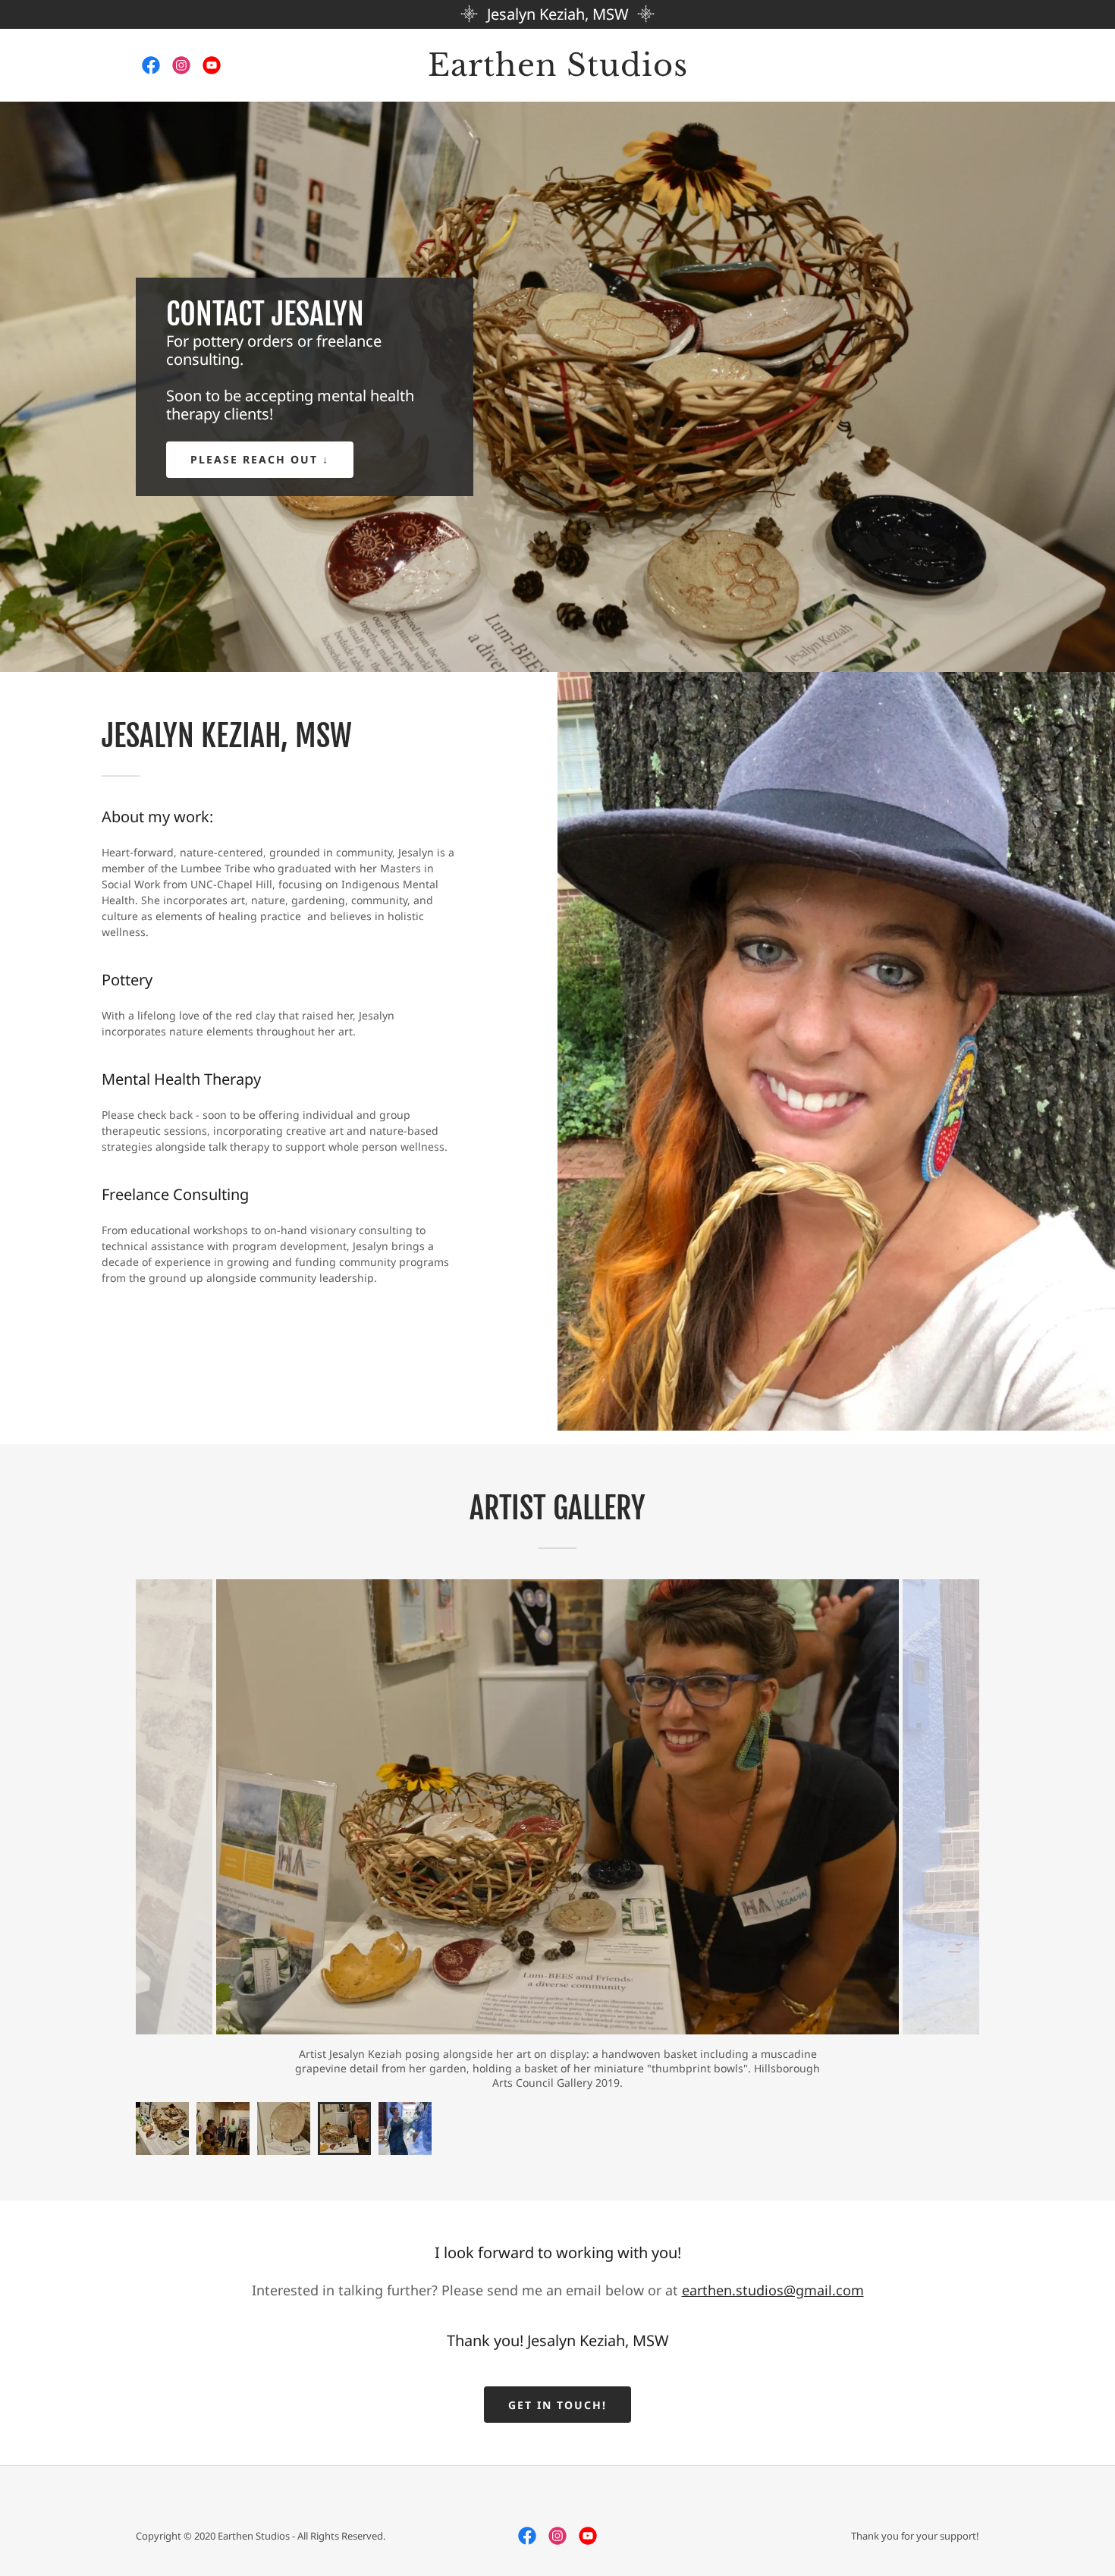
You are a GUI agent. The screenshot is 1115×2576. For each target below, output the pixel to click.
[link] (151, 65)
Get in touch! (557, 2380)
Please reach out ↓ (260, 459)
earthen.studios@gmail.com (773, 2265)
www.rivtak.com (770, 2054)
